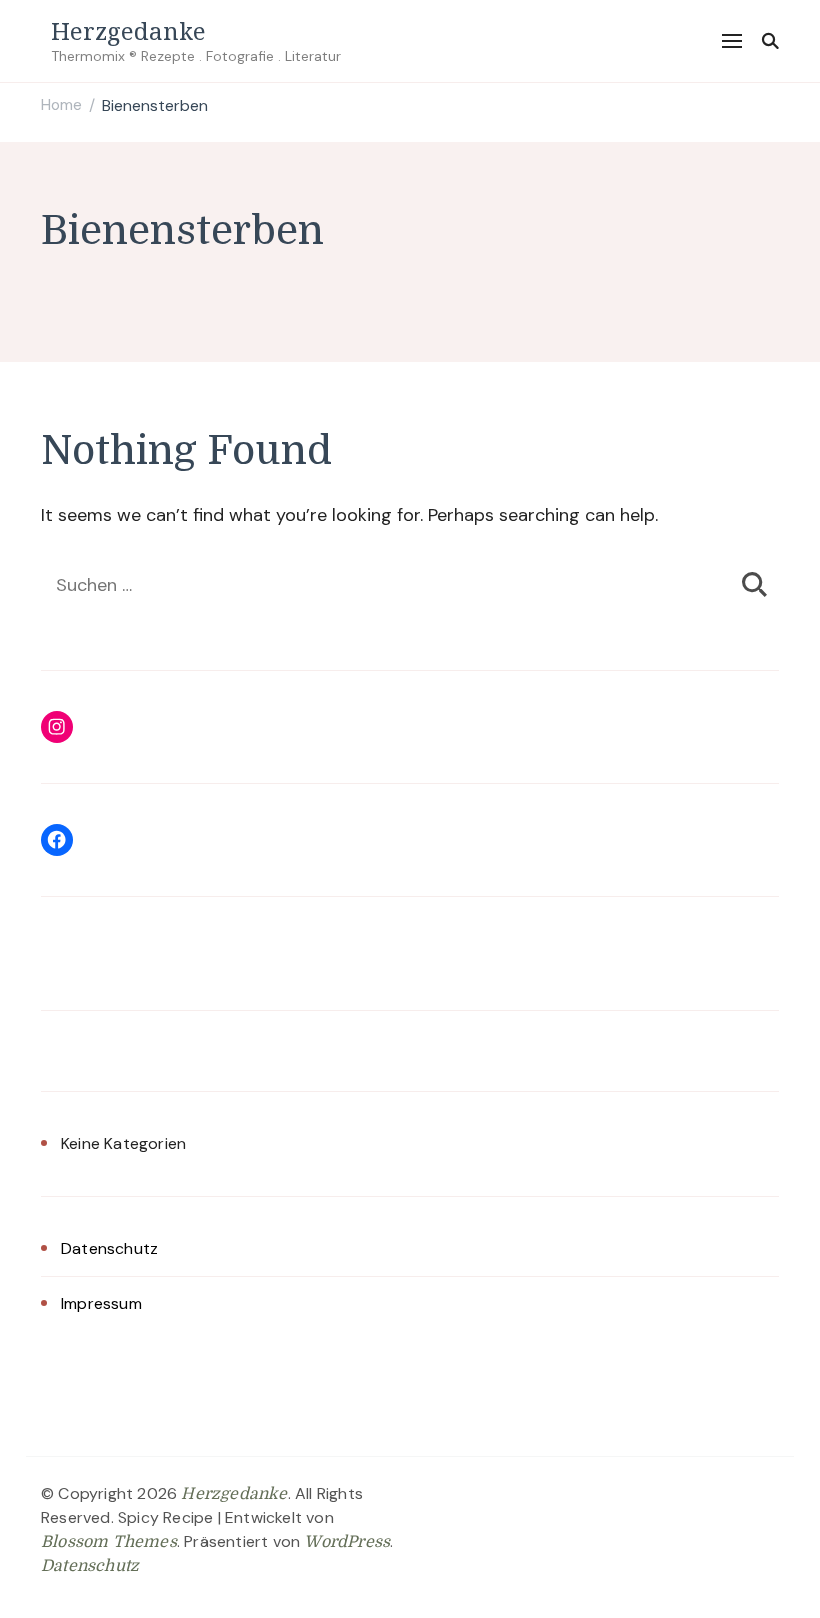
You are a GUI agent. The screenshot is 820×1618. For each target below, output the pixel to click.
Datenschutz (109, 1248)
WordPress (347, 1542)
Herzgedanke (128, 30)
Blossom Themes (109, 1542)
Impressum (101, 1303)
